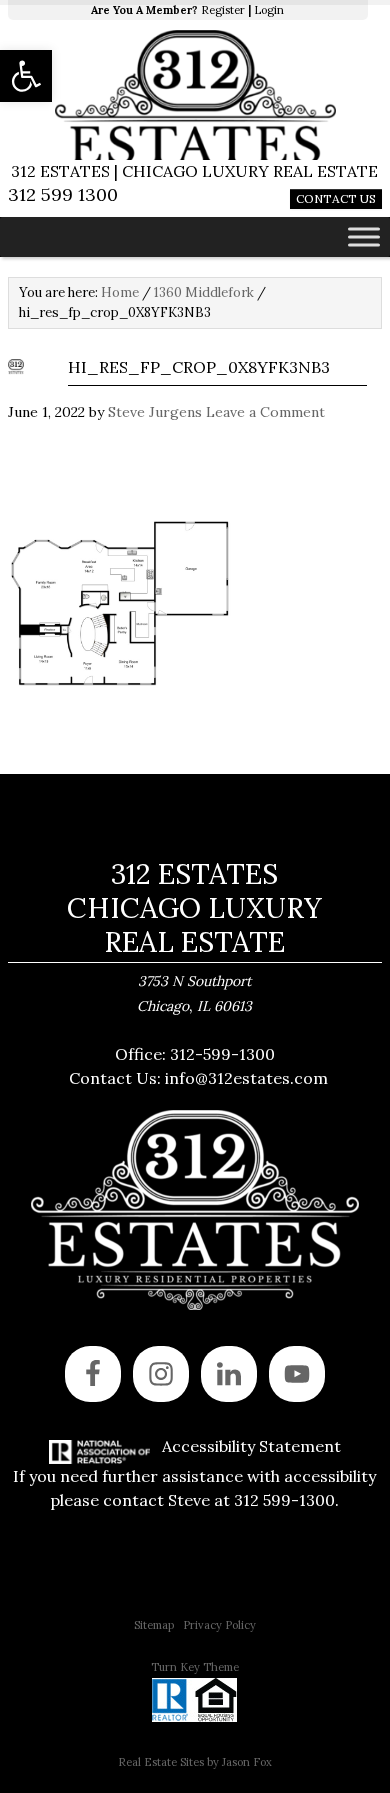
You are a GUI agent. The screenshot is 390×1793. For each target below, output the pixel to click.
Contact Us (336, 198)
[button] (26, 76)
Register (223, 10)
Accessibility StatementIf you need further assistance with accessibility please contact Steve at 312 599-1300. (194, 1473)
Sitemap (154, 1625)
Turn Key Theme (195, 1667)
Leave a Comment (265, 412)
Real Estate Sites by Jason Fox (195, 1762)
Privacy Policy (219, 1625)
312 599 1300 (63, 194)
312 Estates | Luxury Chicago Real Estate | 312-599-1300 (195, 95)
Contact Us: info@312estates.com (198, 1078)
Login (269, 10)
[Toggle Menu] (364, 236)
